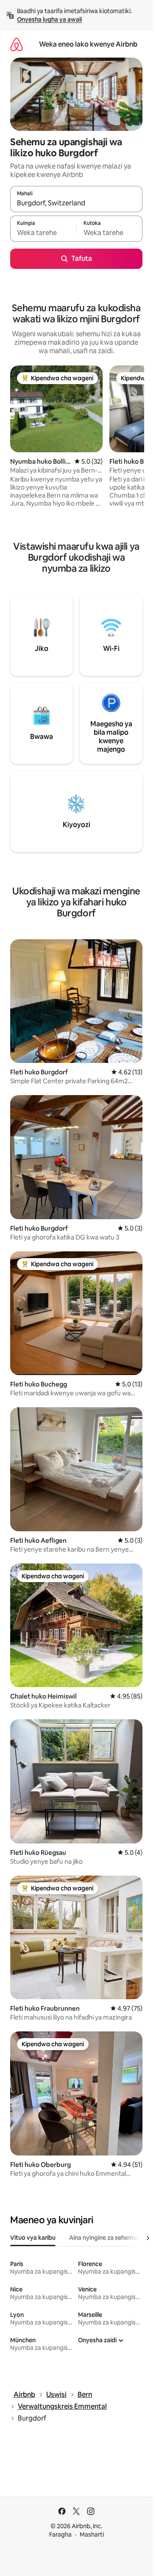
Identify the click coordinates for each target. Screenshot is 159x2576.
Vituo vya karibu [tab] (33, 2238)
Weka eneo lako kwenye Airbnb (88, 44)
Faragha (60, 2534)
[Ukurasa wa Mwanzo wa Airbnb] (17, 44)
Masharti (92, 2534)
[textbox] (43, 232)
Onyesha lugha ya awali (49, 19)
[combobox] (76, 203)
